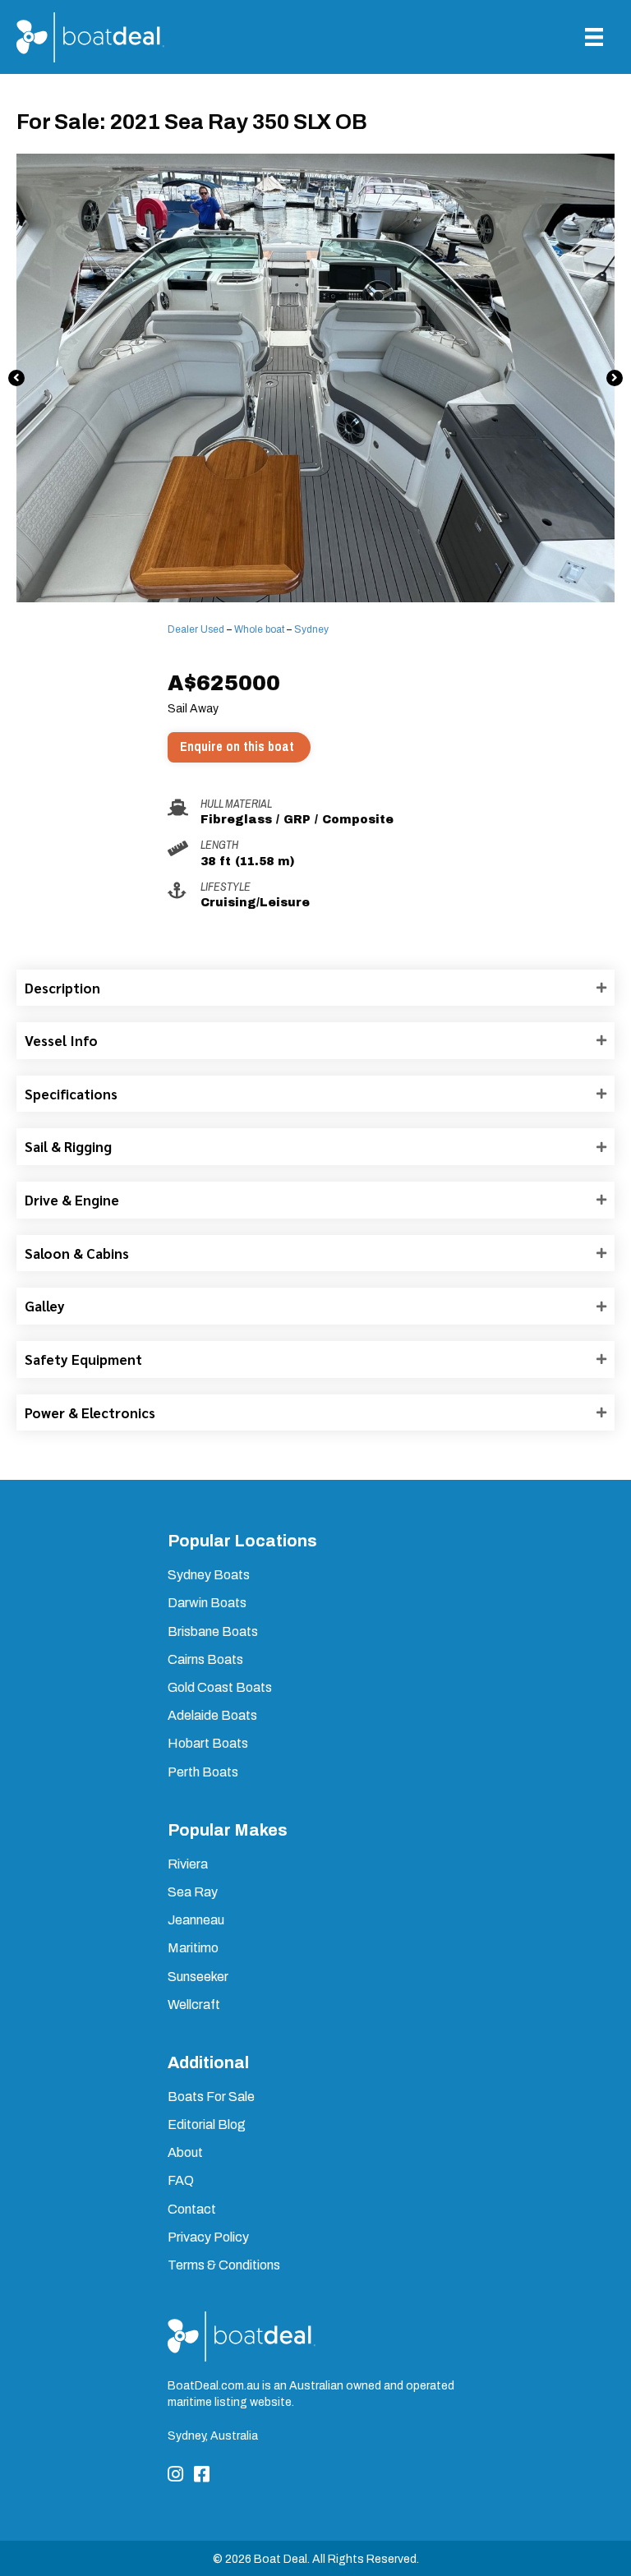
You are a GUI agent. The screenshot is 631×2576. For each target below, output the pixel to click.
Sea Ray (193, 1892)
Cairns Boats (205, 1659)
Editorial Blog (207, 2124)
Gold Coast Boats (220, 1687)
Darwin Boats (207, 1603)
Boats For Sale (211, 2097)
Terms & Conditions (224, 2265)
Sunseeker (198, 1977)
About (185, 2152)
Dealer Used (196, 629)
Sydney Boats (209, 1575)
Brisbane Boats (213, 1631)
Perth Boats (203, 1772)
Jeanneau (196, 1920)
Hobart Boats (208, 1743)
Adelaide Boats (212, 1715)
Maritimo (193, 1948)
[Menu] (594, 37)
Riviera (188, 1864)
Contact (192, 2209)
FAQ (181, 2180)
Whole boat (259, 629)
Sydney (311, 629)
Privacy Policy (208, 2237)
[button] (16, 378)
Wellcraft (194, 2005)
